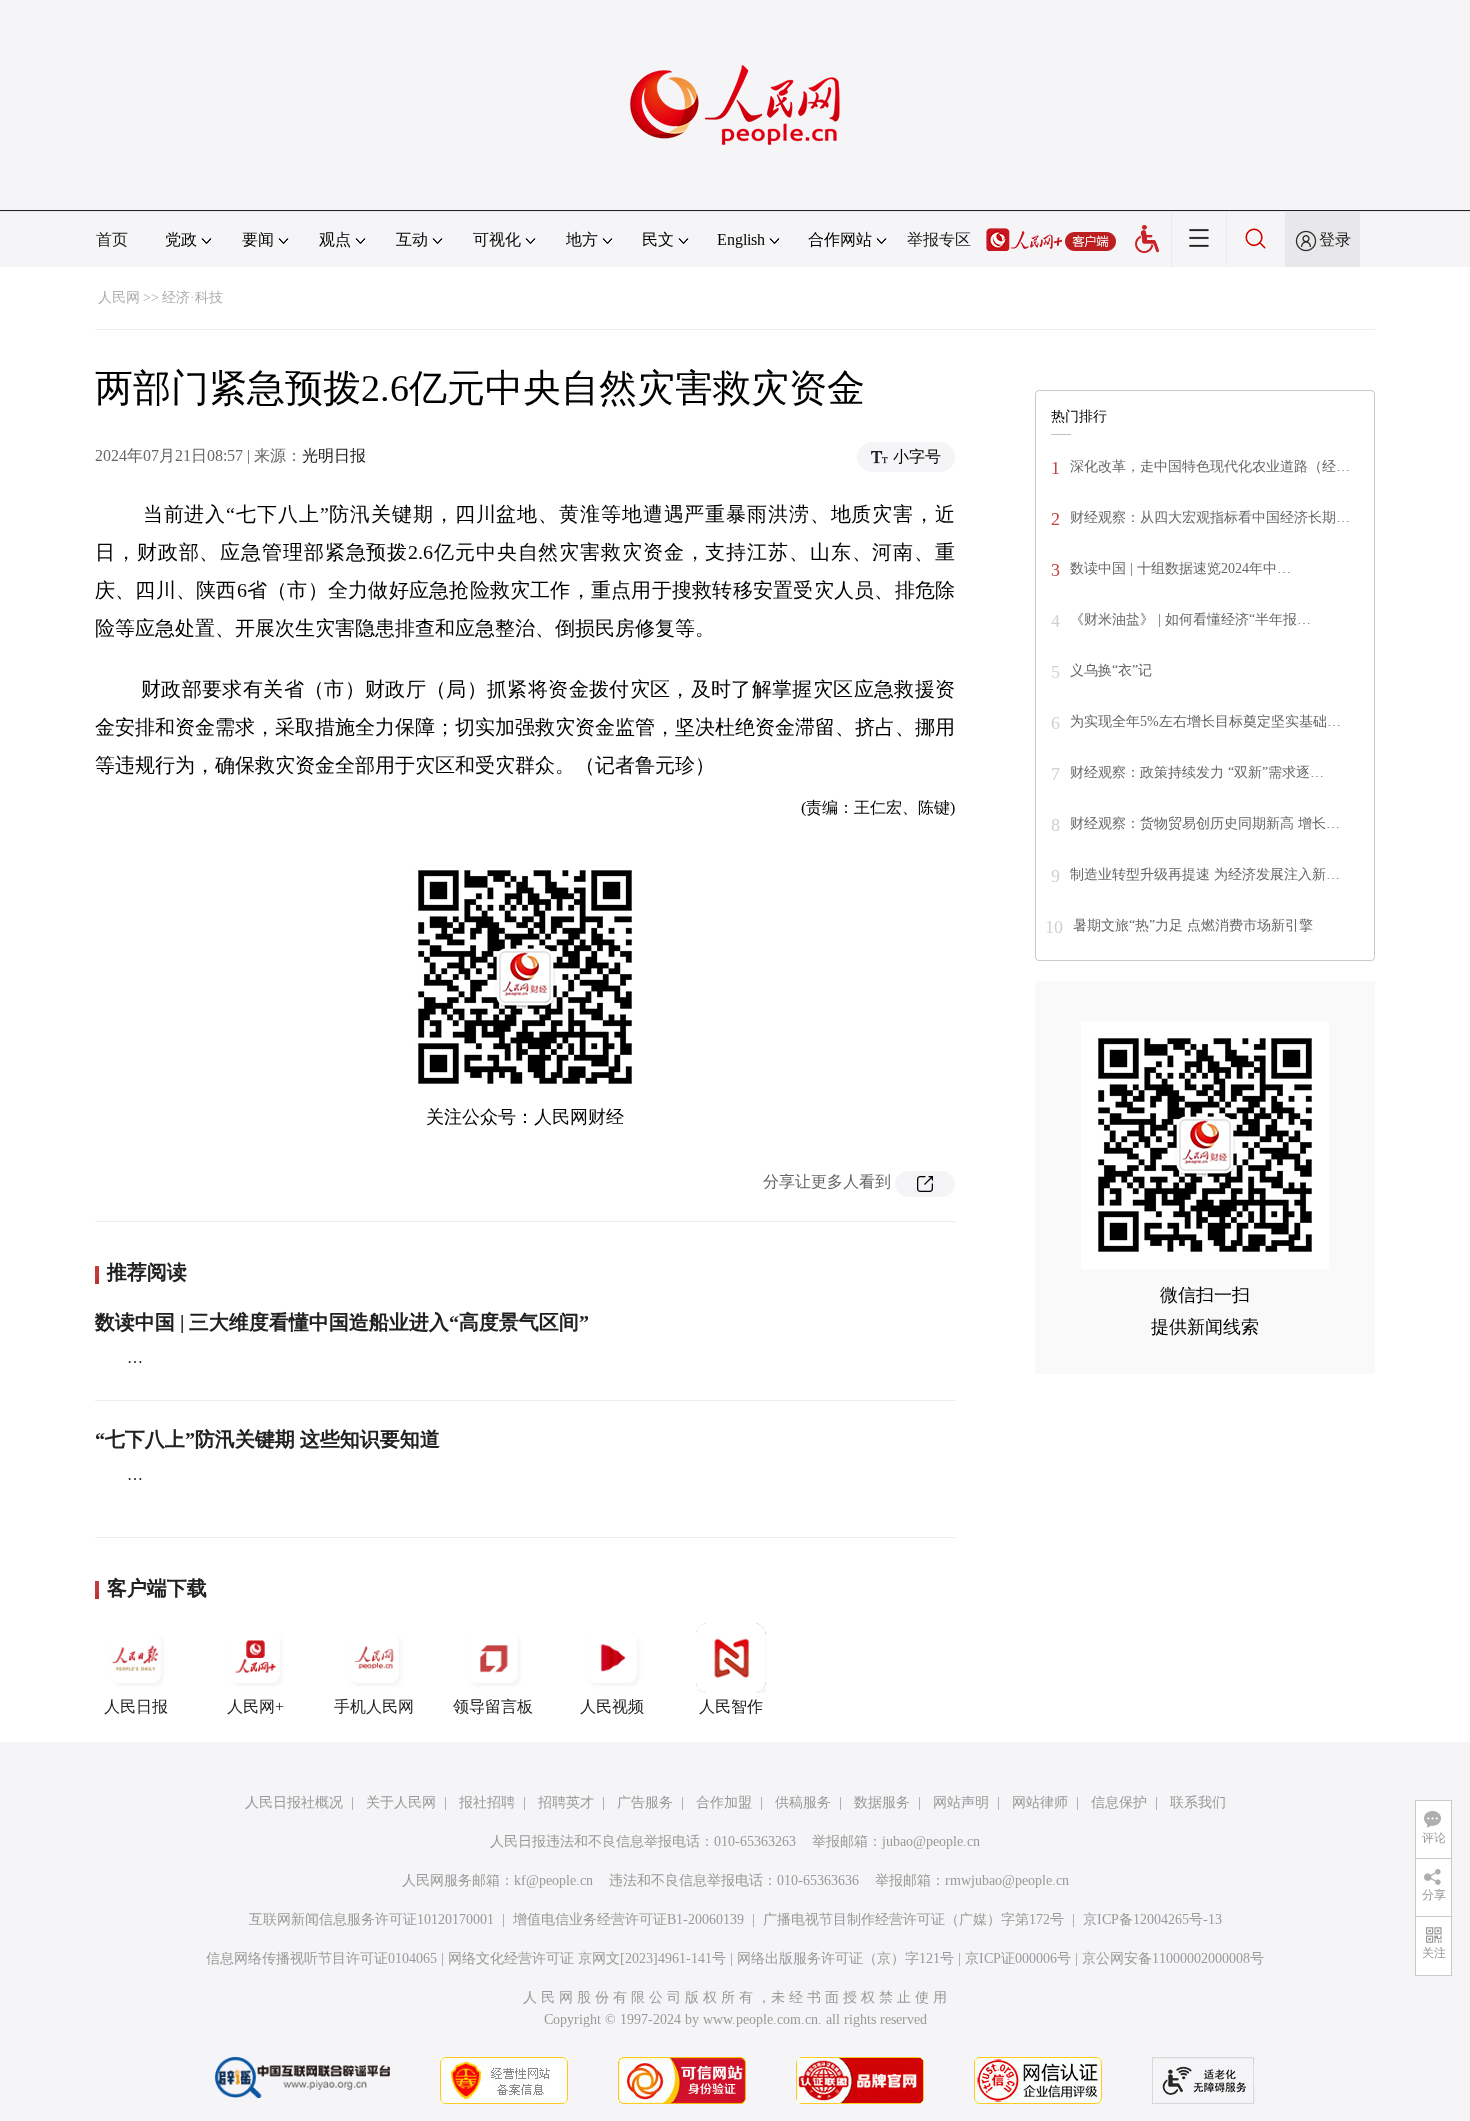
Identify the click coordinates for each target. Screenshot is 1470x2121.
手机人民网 (374, 1706)
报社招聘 (487, 1802)
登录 (1335, 239)
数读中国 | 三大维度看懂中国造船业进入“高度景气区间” (342, 1322)
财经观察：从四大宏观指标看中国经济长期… (1210, 517)
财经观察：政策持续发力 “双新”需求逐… (1197, 772)
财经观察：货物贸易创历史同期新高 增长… (1205, 823)
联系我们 (1198, 1802)
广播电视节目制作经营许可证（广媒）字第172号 (913, 1919)
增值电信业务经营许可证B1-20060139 (628, 1919)
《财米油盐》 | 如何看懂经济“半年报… (1190, 619)
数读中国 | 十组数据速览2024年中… (1180, 568)
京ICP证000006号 (1018, 1958)
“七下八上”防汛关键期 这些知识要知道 (267, 1439)
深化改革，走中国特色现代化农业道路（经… (1210, 466)
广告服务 (645, 1802)
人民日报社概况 (294, 1802)
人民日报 (136, 1706)
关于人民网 (401, 1802)
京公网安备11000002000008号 (1173, 1958)
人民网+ (255, 1706)
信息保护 (1119, 1802)
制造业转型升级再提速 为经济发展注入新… (1205, 874)
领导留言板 (493, 1706)
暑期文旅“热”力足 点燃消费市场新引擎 (1193, 925)
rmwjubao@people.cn (1007, 1880)
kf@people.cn (553, 1880)
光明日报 (334, 455)
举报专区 (939, 239)
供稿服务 (803, 1802)
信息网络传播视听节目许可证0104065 (321, 1958)
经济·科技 (192, 297)
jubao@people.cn (931, 1841)
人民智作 (731, 1706)
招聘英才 (566, 1802)
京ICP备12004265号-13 (1152, 1919)
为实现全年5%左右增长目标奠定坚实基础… (1205, 721)
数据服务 (882, 1802)
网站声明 (961, 1802)
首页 (112, 239)
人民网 (119, 297)
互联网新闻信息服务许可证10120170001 (371, 1919)
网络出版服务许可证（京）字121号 (845, 1958)
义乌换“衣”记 (1111, 670)
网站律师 (1040, 1802)
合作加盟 (724, 1802)
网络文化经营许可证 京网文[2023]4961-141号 (587, 1958)
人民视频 (612, 1706)
